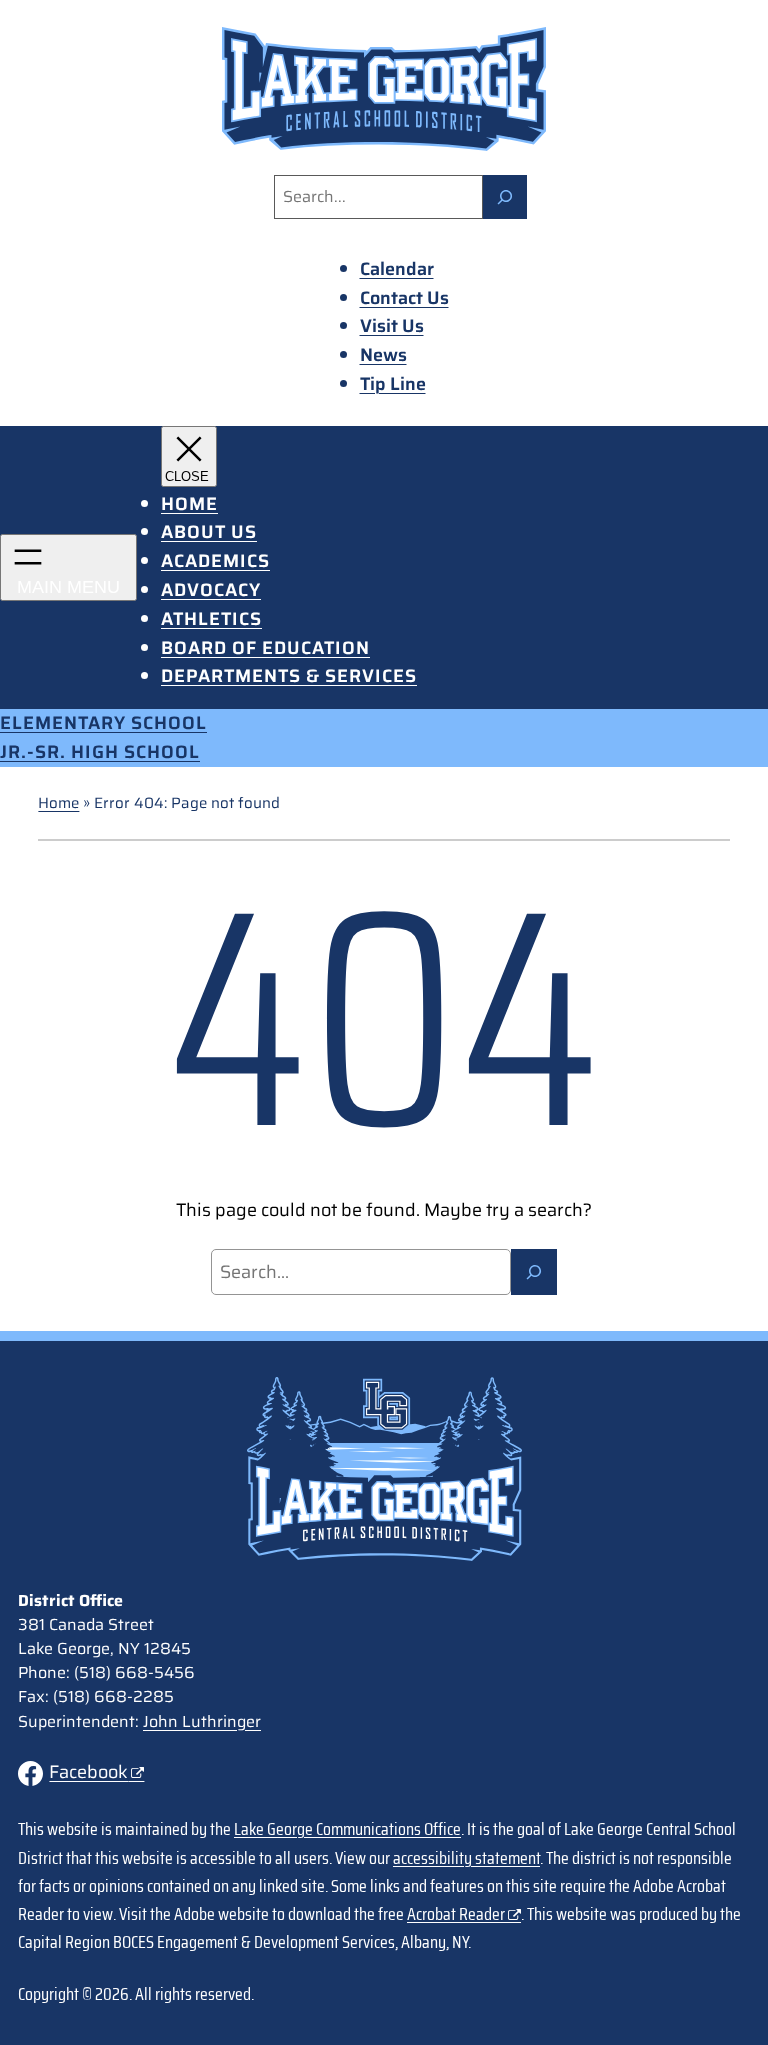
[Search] (505, 197)
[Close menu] (189, 456)
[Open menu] (68, 567)
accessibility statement (466, 1858)
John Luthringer (202, 1721)
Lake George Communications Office (347, 1829)
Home (58, 803)
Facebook (88, 1772)
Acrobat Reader (456, 1914)
